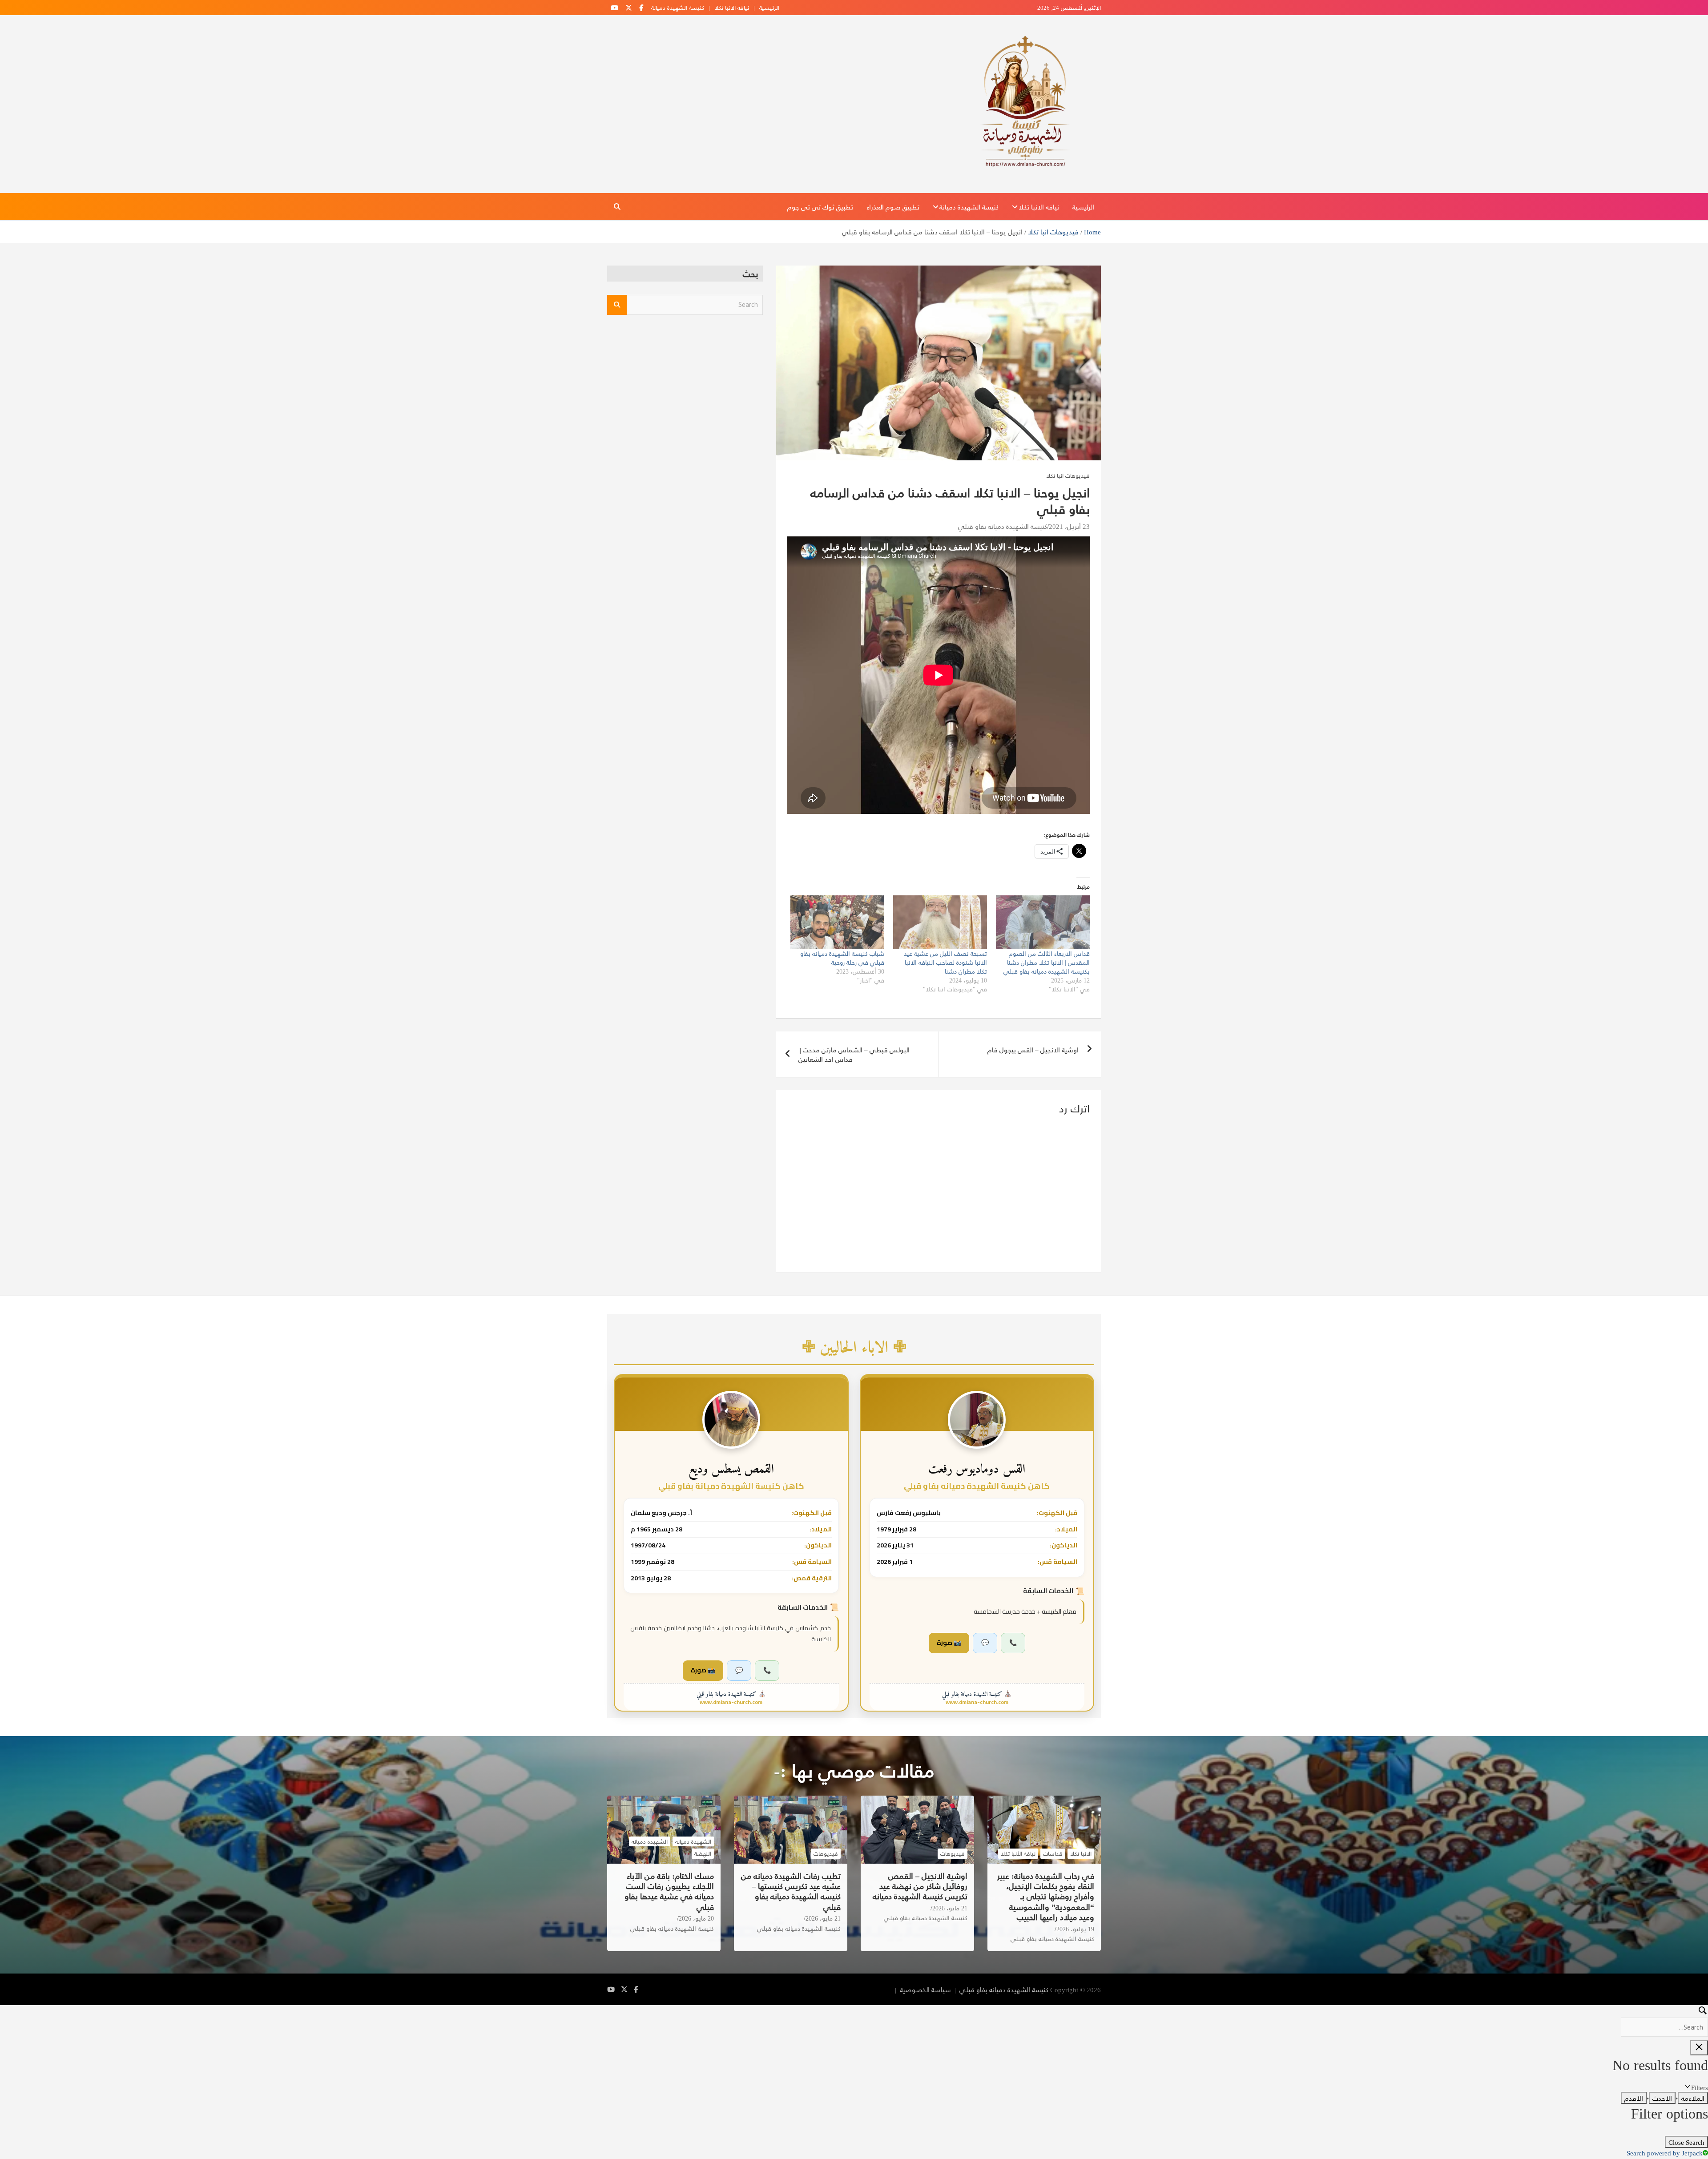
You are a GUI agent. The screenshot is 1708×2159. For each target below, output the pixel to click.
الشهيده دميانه (650, 1841)
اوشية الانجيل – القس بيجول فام (1033, 1049)
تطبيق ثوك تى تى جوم (820, 207)
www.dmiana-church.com (977, 1702)
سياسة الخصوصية (925, 1989)
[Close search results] (1699, 2048)
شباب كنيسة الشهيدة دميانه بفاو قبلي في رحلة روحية (842, 958)
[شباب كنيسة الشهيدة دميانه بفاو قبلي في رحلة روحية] (837, 922)
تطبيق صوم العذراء (893, 207)
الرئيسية (769, 8)
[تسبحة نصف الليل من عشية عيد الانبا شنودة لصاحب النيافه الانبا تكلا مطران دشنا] (940, 922)
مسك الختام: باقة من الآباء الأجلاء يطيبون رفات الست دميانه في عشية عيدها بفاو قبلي (669, 1891)
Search (617, 305)
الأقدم (1634, 2098)
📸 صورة (949, 1643)
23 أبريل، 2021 (1069, 526)
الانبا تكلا (1081, 1853)
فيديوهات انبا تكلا (1068, 475)
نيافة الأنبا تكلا (1018, 1853)
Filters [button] (1688, 2087)
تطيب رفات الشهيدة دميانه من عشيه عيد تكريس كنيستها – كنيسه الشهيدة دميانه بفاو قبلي (791, 1891)
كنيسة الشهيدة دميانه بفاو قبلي (1003, 526)
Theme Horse (873, 1989)
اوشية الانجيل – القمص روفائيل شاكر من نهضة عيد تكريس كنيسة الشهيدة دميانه (920, 1886)
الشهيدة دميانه (693, 1841)
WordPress (799, 1989)
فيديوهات (953, 1853)
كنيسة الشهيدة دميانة (678, 8)
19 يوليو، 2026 (1075, 1929)
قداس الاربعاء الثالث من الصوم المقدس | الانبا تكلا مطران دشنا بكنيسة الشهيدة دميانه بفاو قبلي (1047, 962)
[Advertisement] (685, 391)
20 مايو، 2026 (696, 1918)
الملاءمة (1693, 2098)
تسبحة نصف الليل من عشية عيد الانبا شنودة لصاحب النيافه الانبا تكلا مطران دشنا (945, 962)
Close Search (1686, 2142)
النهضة (703, 1853)
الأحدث (1662, 2098)
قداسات (1053, 1853)
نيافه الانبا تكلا (732, 8)
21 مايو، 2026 (950, 1908)
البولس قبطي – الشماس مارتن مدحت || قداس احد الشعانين (854, 1054)
